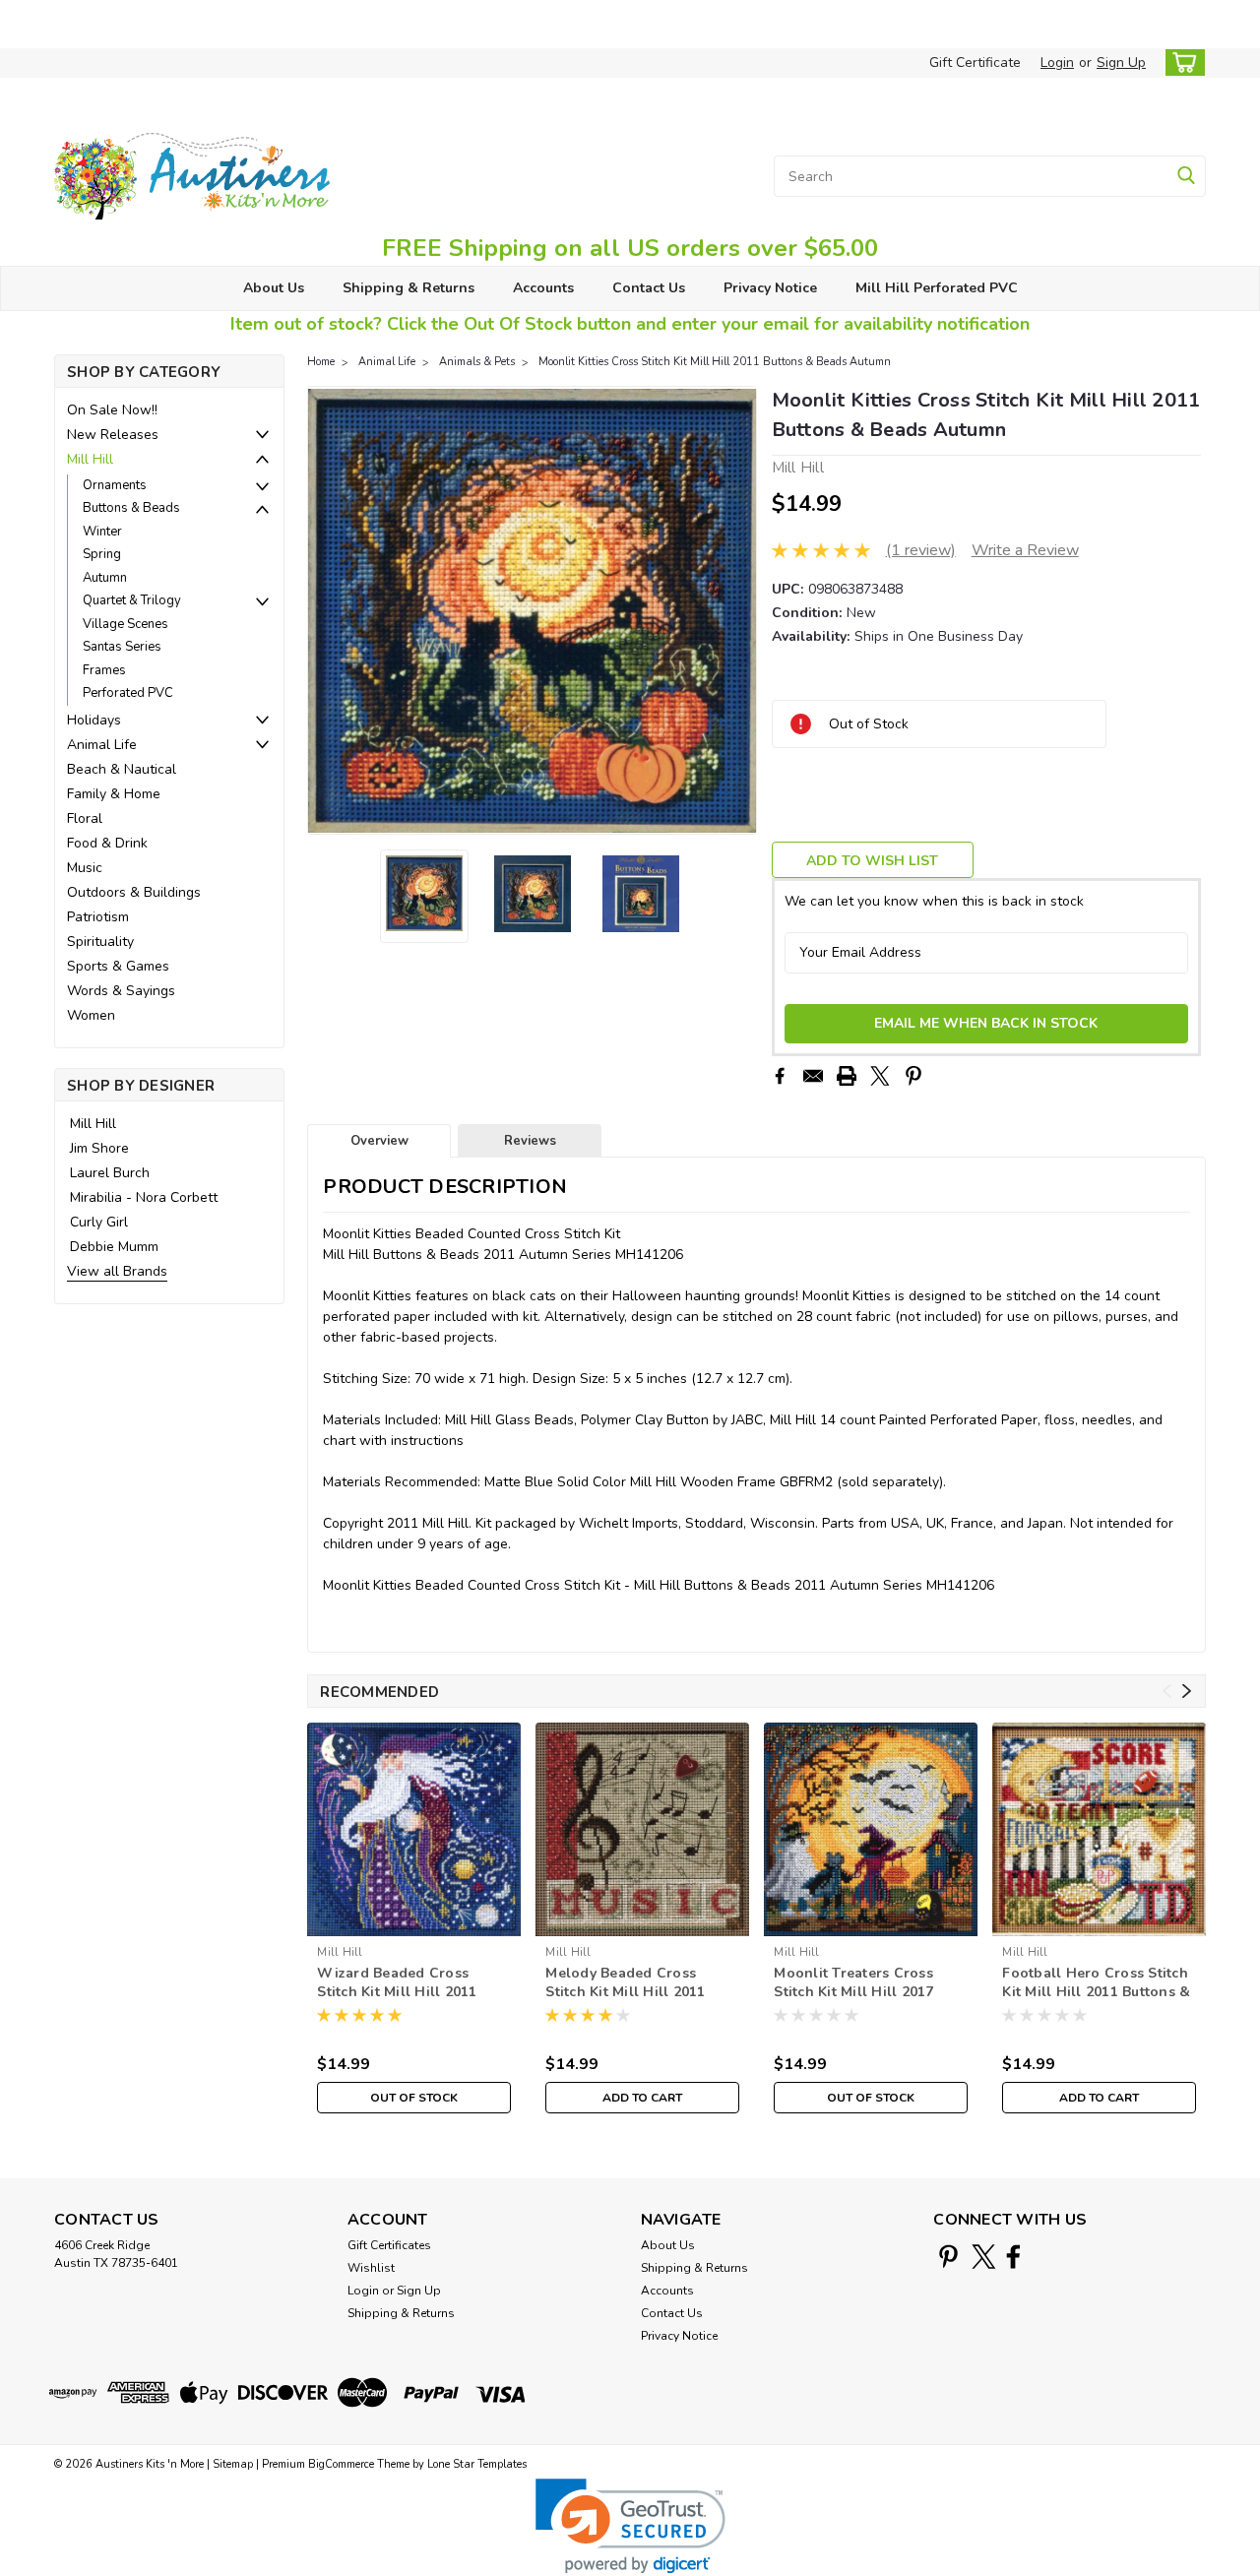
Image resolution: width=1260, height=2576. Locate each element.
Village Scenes (126, 624)
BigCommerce (341, 2464)
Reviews (530, 1141)
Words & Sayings (121, 991)
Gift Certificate (975, 63)
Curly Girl (99, 1222)
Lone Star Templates (477, 2464)
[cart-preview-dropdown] (1181, 63)
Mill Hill (90, 459)
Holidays (94, 720)
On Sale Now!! (112, 410)
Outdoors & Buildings (134, 892)
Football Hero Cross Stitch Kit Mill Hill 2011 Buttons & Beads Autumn (1096, 1983)
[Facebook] (780, 1076)
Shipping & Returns (409, 288)
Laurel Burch (110, 1173)
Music (85, 868)
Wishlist (371, 2268)
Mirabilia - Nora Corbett (144, 1197)
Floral (85, 818)
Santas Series (122, 647)
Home (321, 362)
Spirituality (100, 942)
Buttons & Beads (131, 508)
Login (1057, 63)
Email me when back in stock (986, 1023)
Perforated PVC (128, 693)
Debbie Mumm (114, 1247)
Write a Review (1025, 550)
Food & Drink (107, 843)
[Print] (847, 1076)
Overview (379, 1141)
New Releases (113, 435)
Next (740, 610)
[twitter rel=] (984, 2257)
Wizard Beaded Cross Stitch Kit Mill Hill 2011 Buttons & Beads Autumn (403, 1983)
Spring (102, 554)
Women (91, 1015)
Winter (102, 532)
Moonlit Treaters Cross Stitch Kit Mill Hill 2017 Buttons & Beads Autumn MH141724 (859, 1983)
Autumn (105, 578)
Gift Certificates (389, 2245)
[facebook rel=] (1013, 2257)
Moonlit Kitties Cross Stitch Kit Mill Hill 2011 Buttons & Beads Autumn (715, 362)
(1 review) (921, 550)
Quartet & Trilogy (132, 600)
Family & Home (114, 794)
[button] (630, 2526)
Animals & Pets (477, 362)
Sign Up (1121, 63)
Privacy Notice (770, 288)
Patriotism (98, 917)
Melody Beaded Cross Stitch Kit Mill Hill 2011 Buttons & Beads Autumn (631, 1983)
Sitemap (233, 2464)
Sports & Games (118, 966)
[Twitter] (880, 1076)
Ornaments (115, 485)
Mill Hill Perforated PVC (937, 288)
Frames (104, 670)
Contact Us (649, 288)
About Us (274, 288)
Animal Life (102, 745)
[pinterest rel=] (948, 2257)
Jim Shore (99, 1148)
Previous (324, 610)
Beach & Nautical (122, 769)
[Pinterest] (913, 1076)
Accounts (543, 288)
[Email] (813, 1076)
